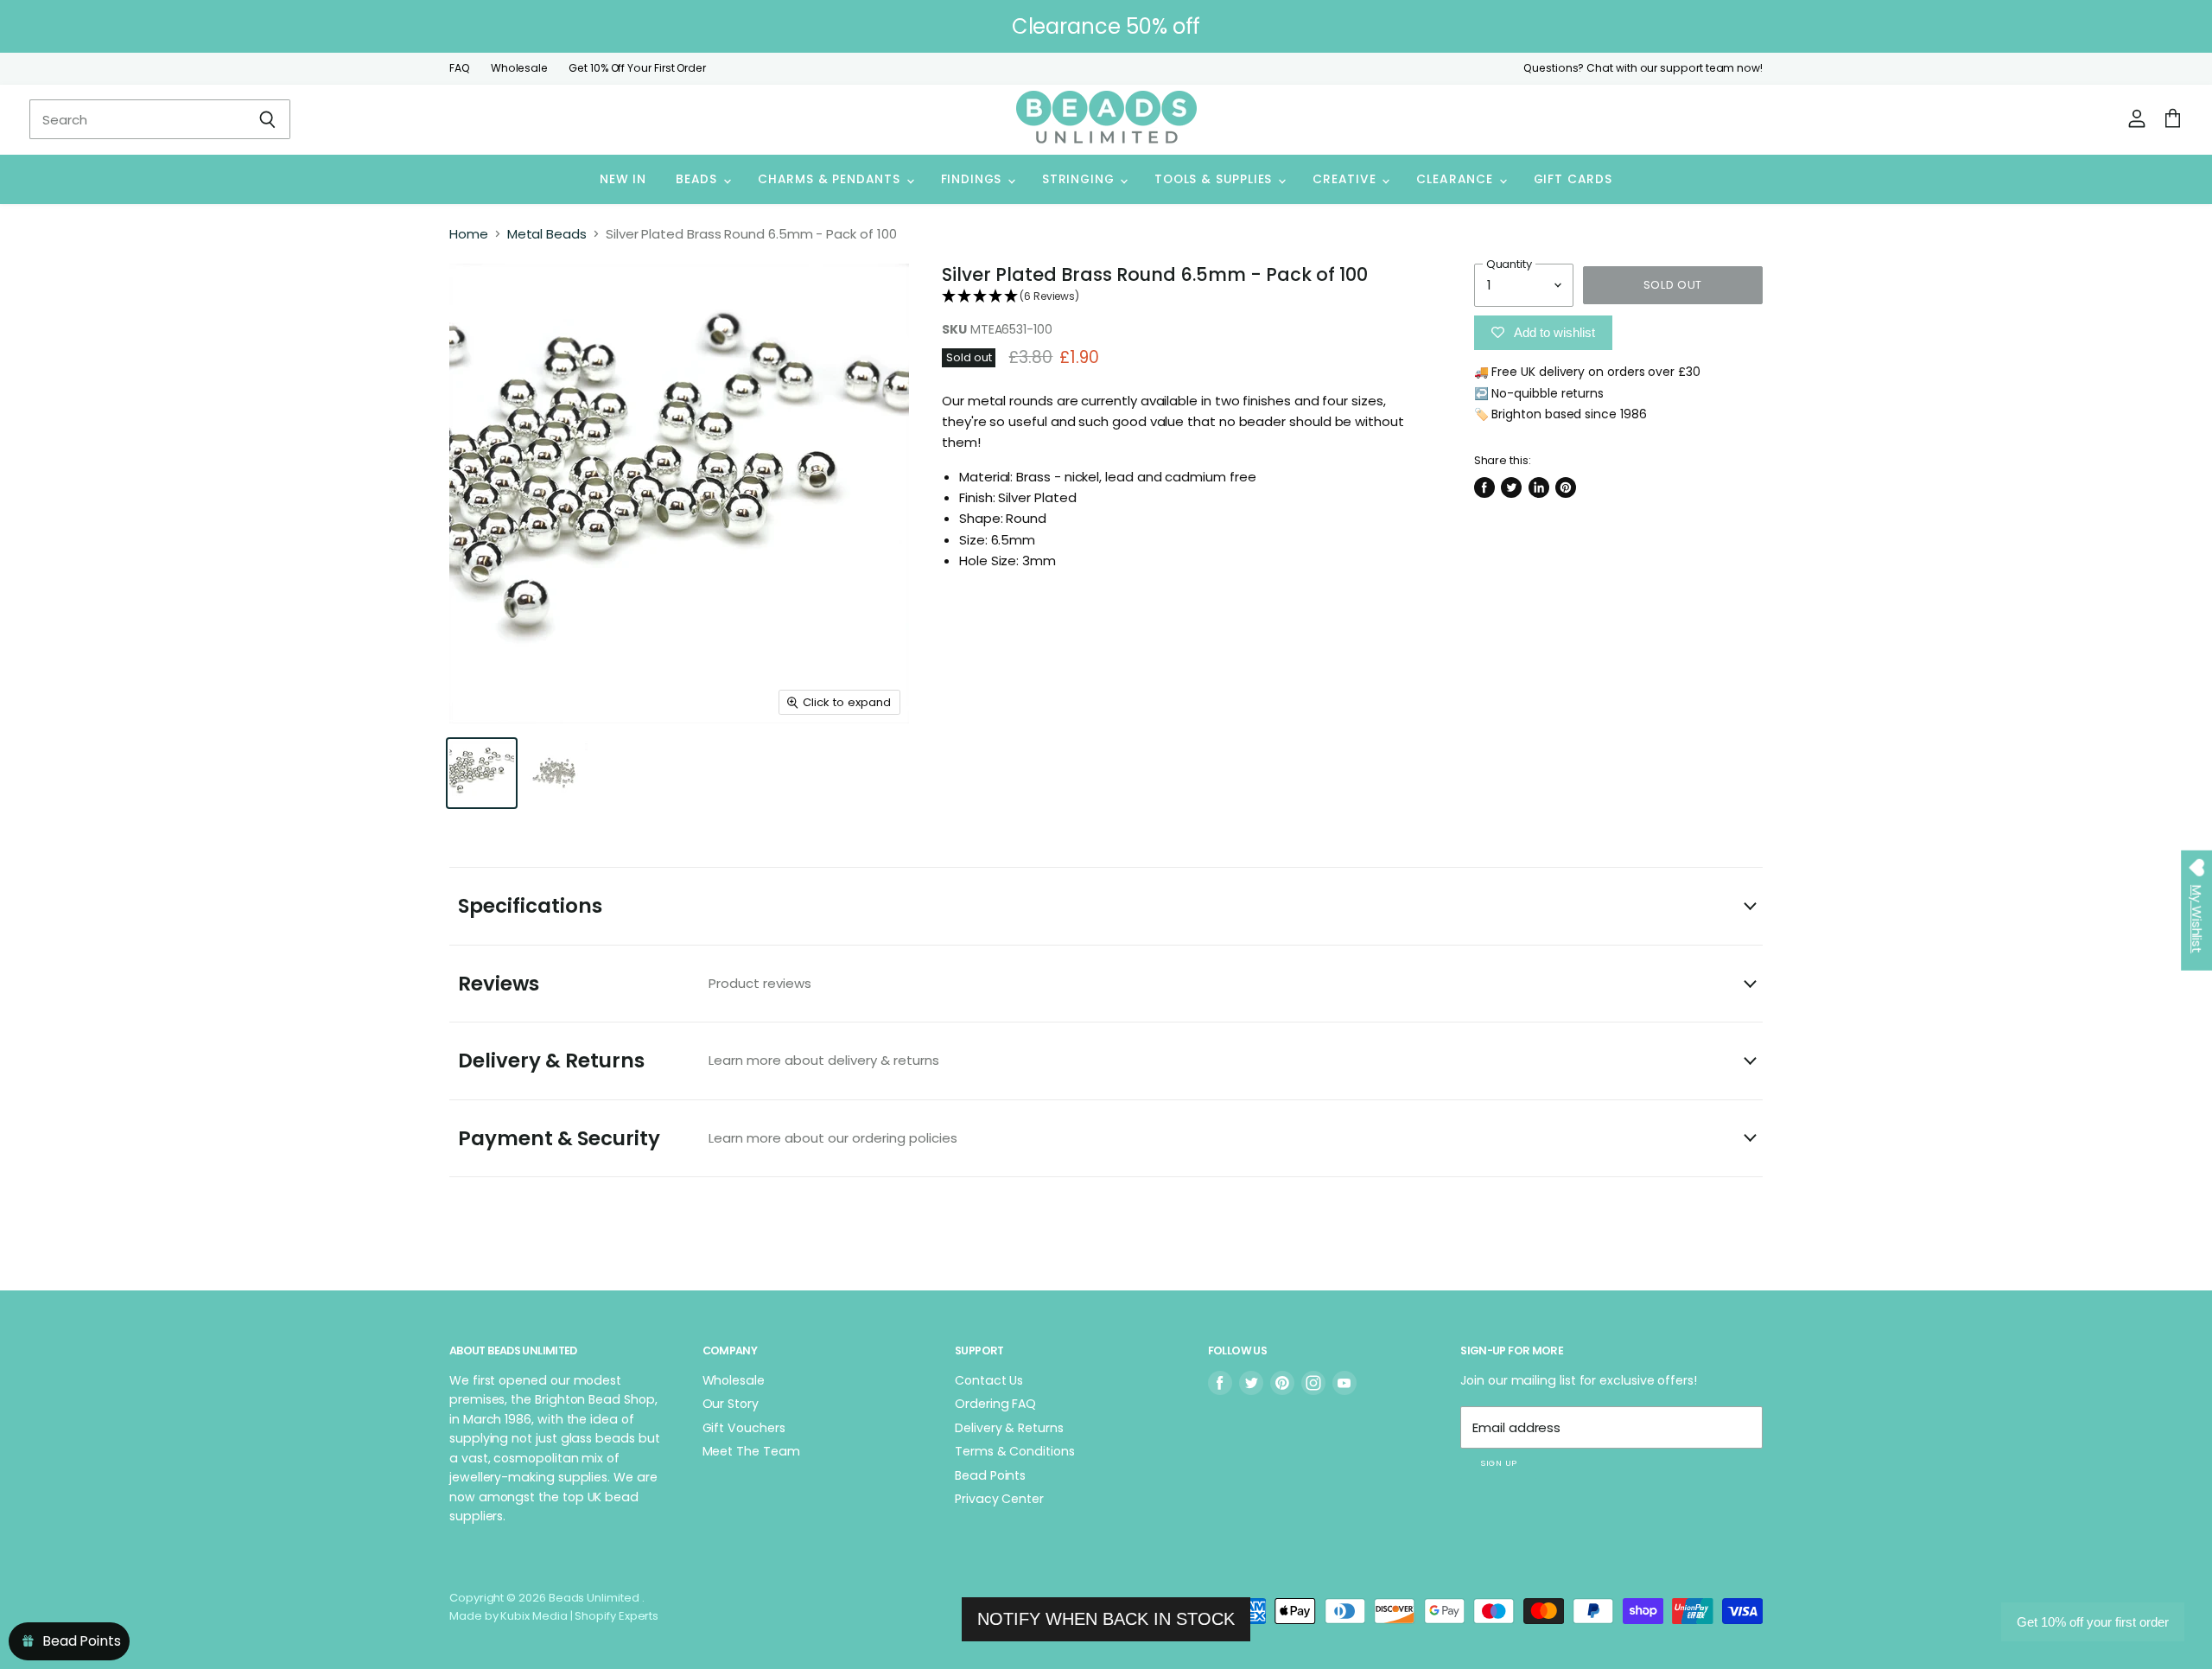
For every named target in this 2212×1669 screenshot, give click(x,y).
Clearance (1456, 179)
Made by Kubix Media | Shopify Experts (554, 1616)
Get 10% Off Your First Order (637, 68)
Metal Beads (547, 234)
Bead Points (990, 1475)
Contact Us (989, 1380)
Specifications (530, 906)
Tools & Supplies (1215, 179)
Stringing (1080, 179)
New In (623, 179)
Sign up (1498, 1463)
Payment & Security (708, 1138)
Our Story (731, 1404)
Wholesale (519, 68)
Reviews (635, 984)
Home (469, 234)
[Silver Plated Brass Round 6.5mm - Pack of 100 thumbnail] (482, 773)
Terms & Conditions (1015, 1451)
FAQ (460, 68)
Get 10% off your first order (2093, 1622)
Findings (973, 179)
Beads (699, 179)
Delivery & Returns (699, 1061)
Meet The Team (751, 1451)
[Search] (267, 119)
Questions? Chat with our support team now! (1643, 68)
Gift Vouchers (744, 1428)
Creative (1346, 179)
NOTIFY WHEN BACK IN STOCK (1106, 1619)
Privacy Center (999, 1499)
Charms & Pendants (831, 179)
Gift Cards (1573, 179)
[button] (1182, 297)
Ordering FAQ (995, 1404)
